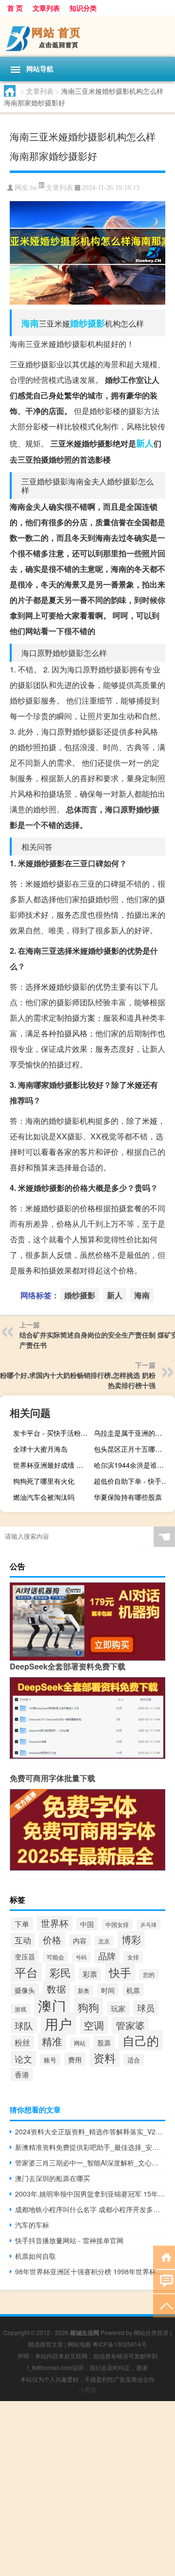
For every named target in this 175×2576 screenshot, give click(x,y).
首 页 (15, 8)
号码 (81, 1957)
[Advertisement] (87, 2489)
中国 (87, 1924)
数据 (56, 1989)
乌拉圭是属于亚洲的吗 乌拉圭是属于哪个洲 (133, 1433)
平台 (26, 1972)
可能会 (55, 1957)
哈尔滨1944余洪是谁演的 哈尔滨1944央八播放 (133, 1465)
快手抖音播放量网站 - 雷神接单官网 (69, 2240)
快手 (120, 1972)
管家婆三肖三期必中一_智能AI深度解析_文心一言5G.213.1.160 (90, 2163)
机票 (133, 1990)
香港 (22, 2074)
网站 (80, 2043)
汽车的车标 (32, 2225)
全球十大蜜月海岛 (40, 1449)
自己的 (141, 2040)
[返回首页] (164, 2257)
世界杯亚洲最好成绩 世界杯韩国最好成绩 (52, 1465)
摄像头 (25, 1990)
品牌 (107, 1956)
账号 (50, 2060)
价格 (52, 1940)
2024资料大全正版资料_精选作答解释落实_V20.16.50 (90, 2131)
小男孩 (87, 2389)
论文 (23, 2059)
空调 (94, 2025)
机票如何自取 (35, 2256)
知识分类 (83, 8)
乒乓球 (149, 1925)
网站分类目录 (151, 2332)
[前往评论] (164, 2281)
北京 (104, 1941)
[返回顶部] (164, 2305)
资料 (105, 2058)
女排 (133, 1957)
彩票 (90, 1974)
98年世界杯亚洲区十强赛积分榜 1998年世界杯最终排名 (90, 2271)
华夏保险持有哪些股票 (128, 1497)
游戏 (20, 2009)
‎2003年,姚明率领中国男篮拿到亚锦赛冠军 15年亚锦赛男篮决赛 (90, 2194)
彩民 (60, 1972)
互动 (23, 1940)
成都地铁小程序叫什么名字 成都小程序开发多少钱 (90, 2209)
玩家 (118, 2008)
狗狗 (88, 2007)
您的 (149, 1975)
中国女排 (117, 1924)
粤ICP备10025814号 (120, 2344)
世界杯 (55, 1923)
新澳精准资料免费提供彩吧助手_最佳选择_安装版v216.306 (90, 2147)
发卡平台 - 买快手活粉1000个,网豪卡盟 (52, 1433)
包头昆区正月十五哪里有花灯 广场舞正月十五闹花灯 (133, 1449)
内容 (80, 1941)
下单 (22, 1924)
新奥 (84, 1991)
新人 (145, 443)
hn (34, 188)
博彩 (131, 1939)
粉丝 (22, 2042)
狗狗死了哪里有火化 (44, 1481)
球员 (146, 2008)
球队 (24, 2026)
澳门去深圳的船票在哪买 (52, 2178)
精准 (52, 2041)
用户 (58, 2023)
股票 (104, 2042)
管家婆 (130, 2025)
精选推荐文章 (46, 2344)
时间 (108, 1990)
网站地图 (79, 2344)
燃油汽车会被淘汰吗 (44, 1497)
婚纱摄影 (87, 323)
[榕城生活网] (87, 36)
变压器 (25, 1957)
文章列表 (46, 8)
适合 (134, 2060)
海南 (30, 323)
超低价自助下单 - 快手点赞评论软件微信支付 (133, 1481)
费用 (75, 2059)
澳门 (52, 2005)
